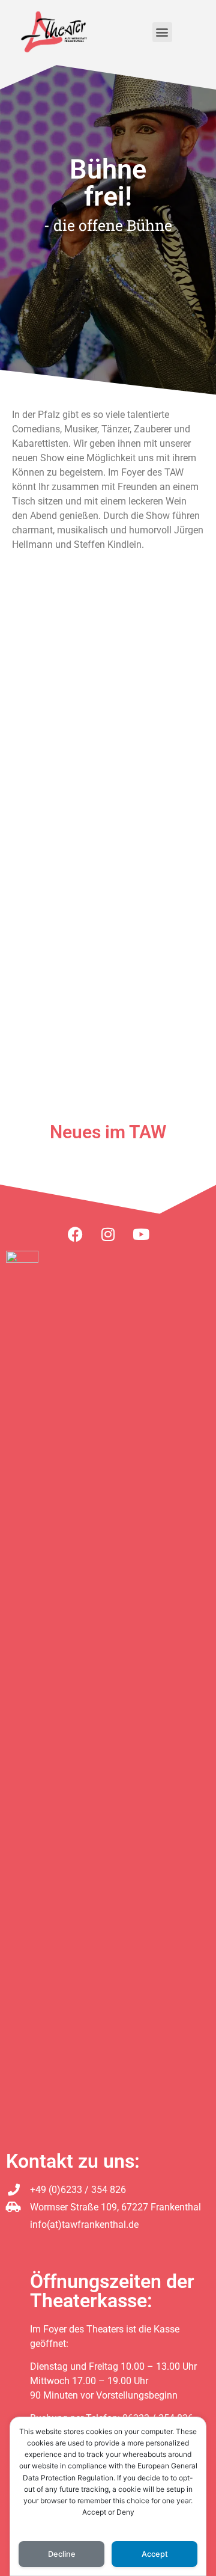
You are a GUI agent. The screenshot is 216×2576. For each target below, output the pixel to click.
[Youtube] (141, 1234)
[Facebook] (75, 1234)
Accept (155, 2554)
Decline (62, 2554)
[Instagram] (108, 1234)
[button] (162, 32)
